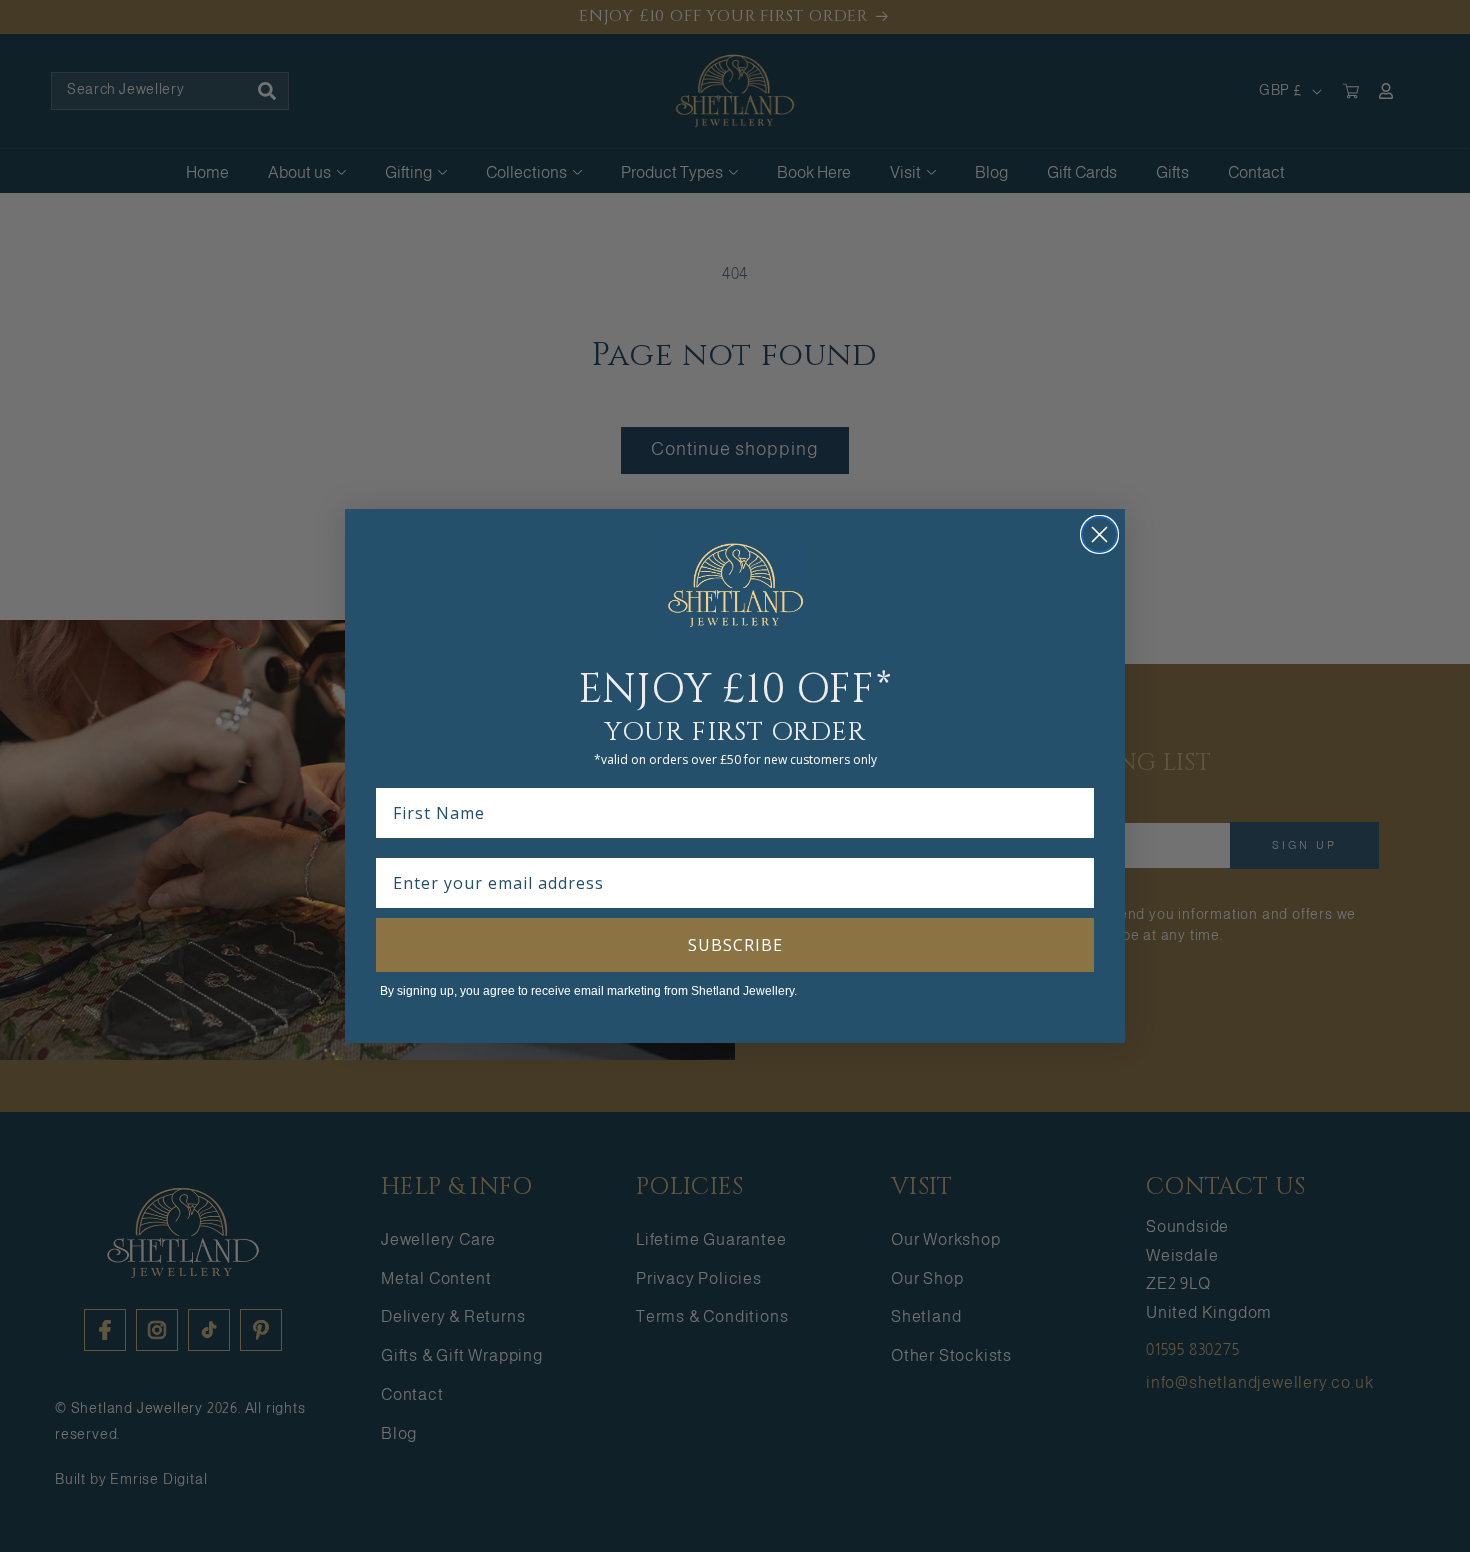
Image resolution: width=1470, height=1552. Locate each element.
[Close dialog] (1099, 534)
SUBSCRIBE (735, 945)
